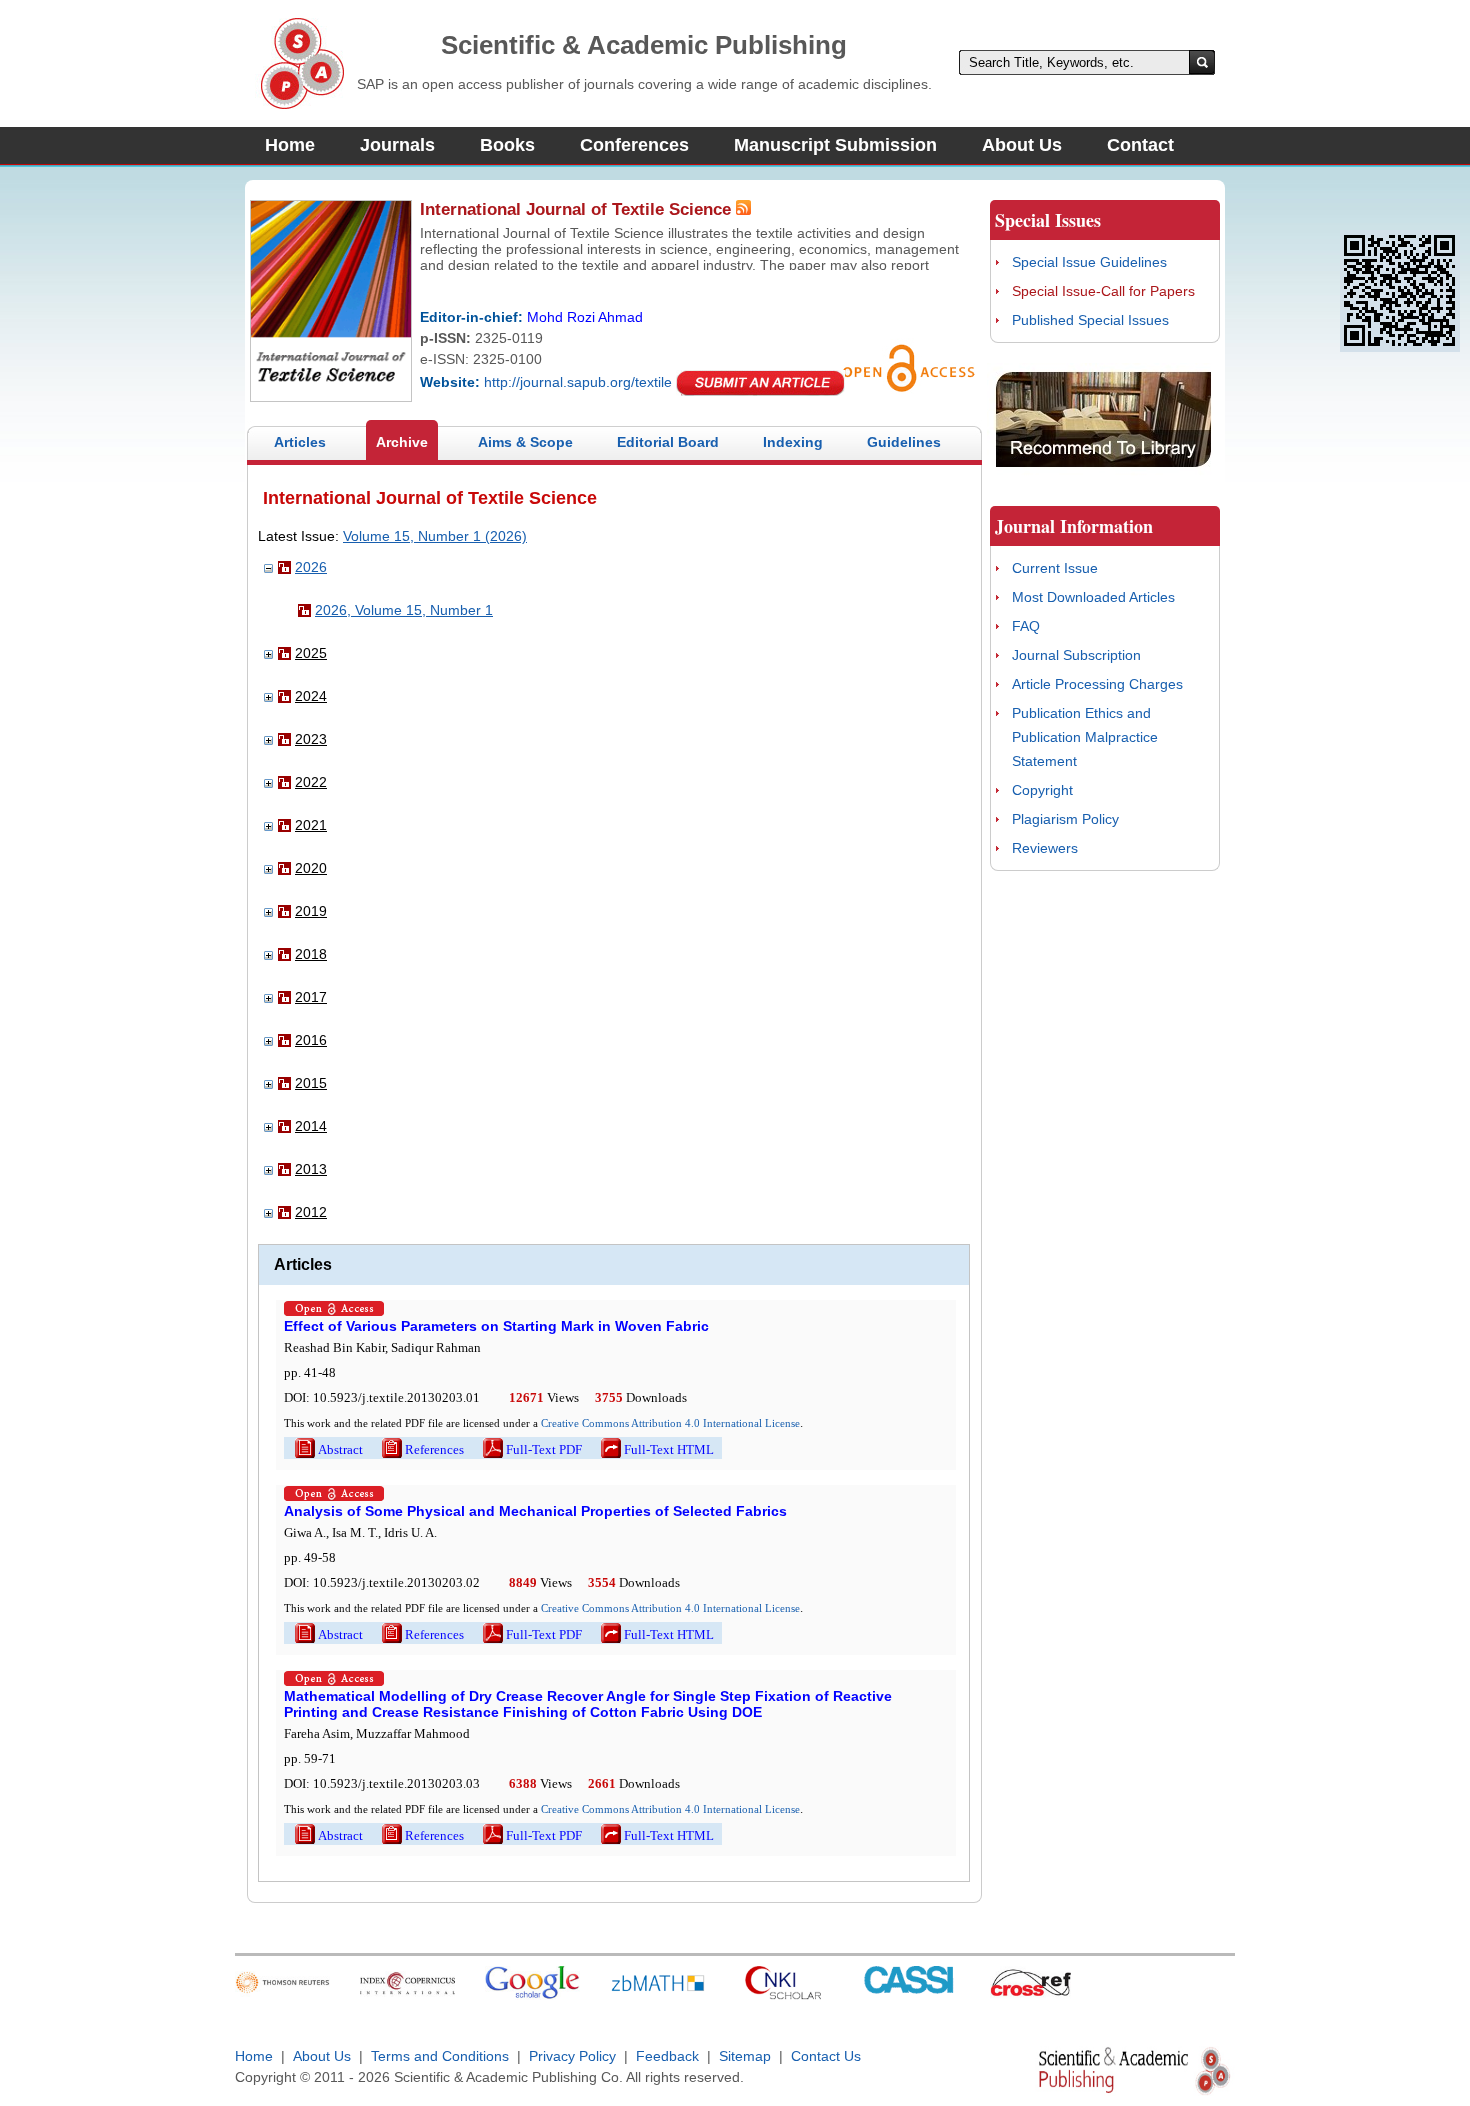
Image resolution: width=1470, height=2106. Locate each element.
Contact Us (826, 2056)
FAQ (1026, 626)
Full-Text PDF (531, 1449)
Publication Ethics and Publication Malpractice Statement (1085, 737)
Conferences (634, 145)
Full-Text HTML (656, 1449)
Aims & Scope (525, 442)
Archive (402, 442)
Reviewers (1045, 848)
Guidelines (904, 442)
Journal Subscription (1076, 655)
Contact (1140, 145)
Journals (397, 145)
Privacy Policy (572, 2056)
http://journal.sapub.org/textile (578, 382)
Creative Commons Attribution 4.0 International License (670, 1423)
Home (290, 145)
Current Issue (1055, 568)
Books (507, 145)
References (421, 1449)
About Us (1022, 145)
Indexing (793, 442)
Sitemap (745, 2056)
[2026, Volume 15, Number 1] (304, 612)
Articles (300, 442)
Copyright (1042, 790)
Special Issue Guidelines (1089, 262)
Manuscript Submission (835, 145)
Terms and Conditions (440, 2056)
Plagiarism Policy (1065, 819)
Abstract (327, 1449)
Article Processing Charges (1097, 684)
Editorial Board (668, 442)
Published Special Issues (1090, 320)
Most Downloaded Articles (1093, 597)
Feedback (667, 2056)
